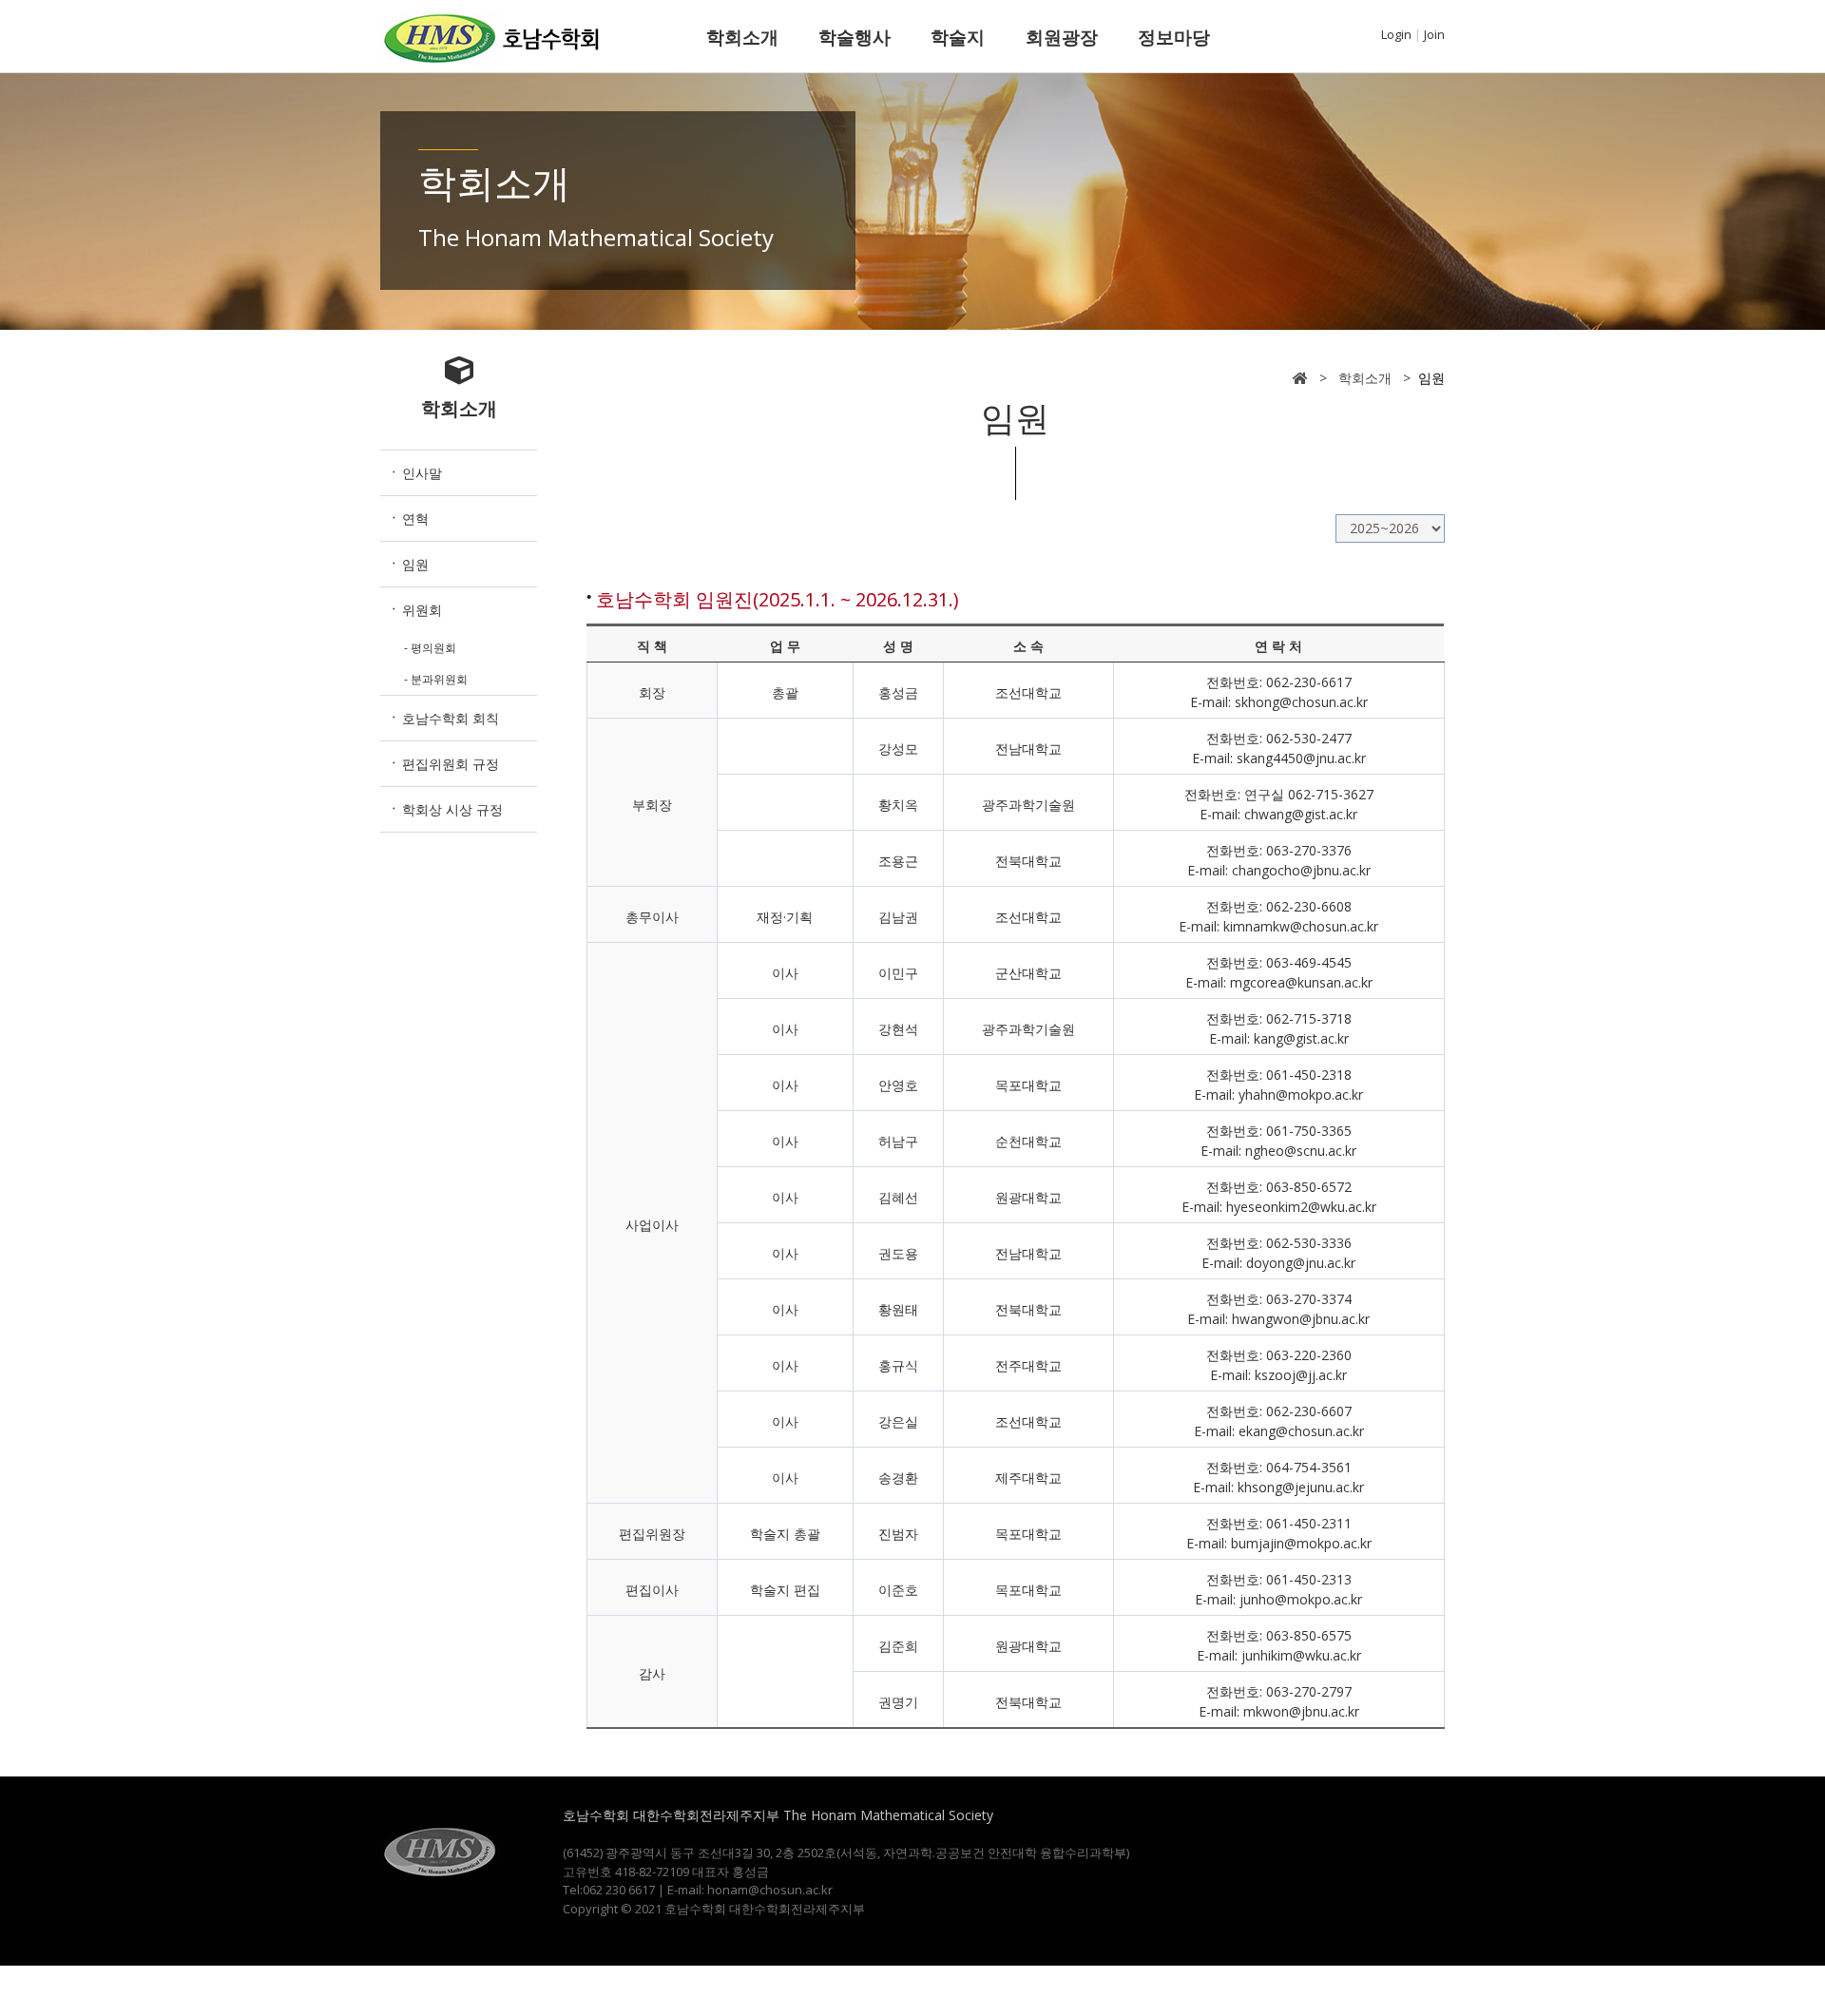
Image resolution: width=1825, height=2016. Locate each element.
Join (1434, 34)
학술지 (958, 37)
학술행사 (855, 37)
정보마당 (1174, 37)
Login (1396, 34)
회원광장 (1062, 37)
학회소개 (742, 37)
